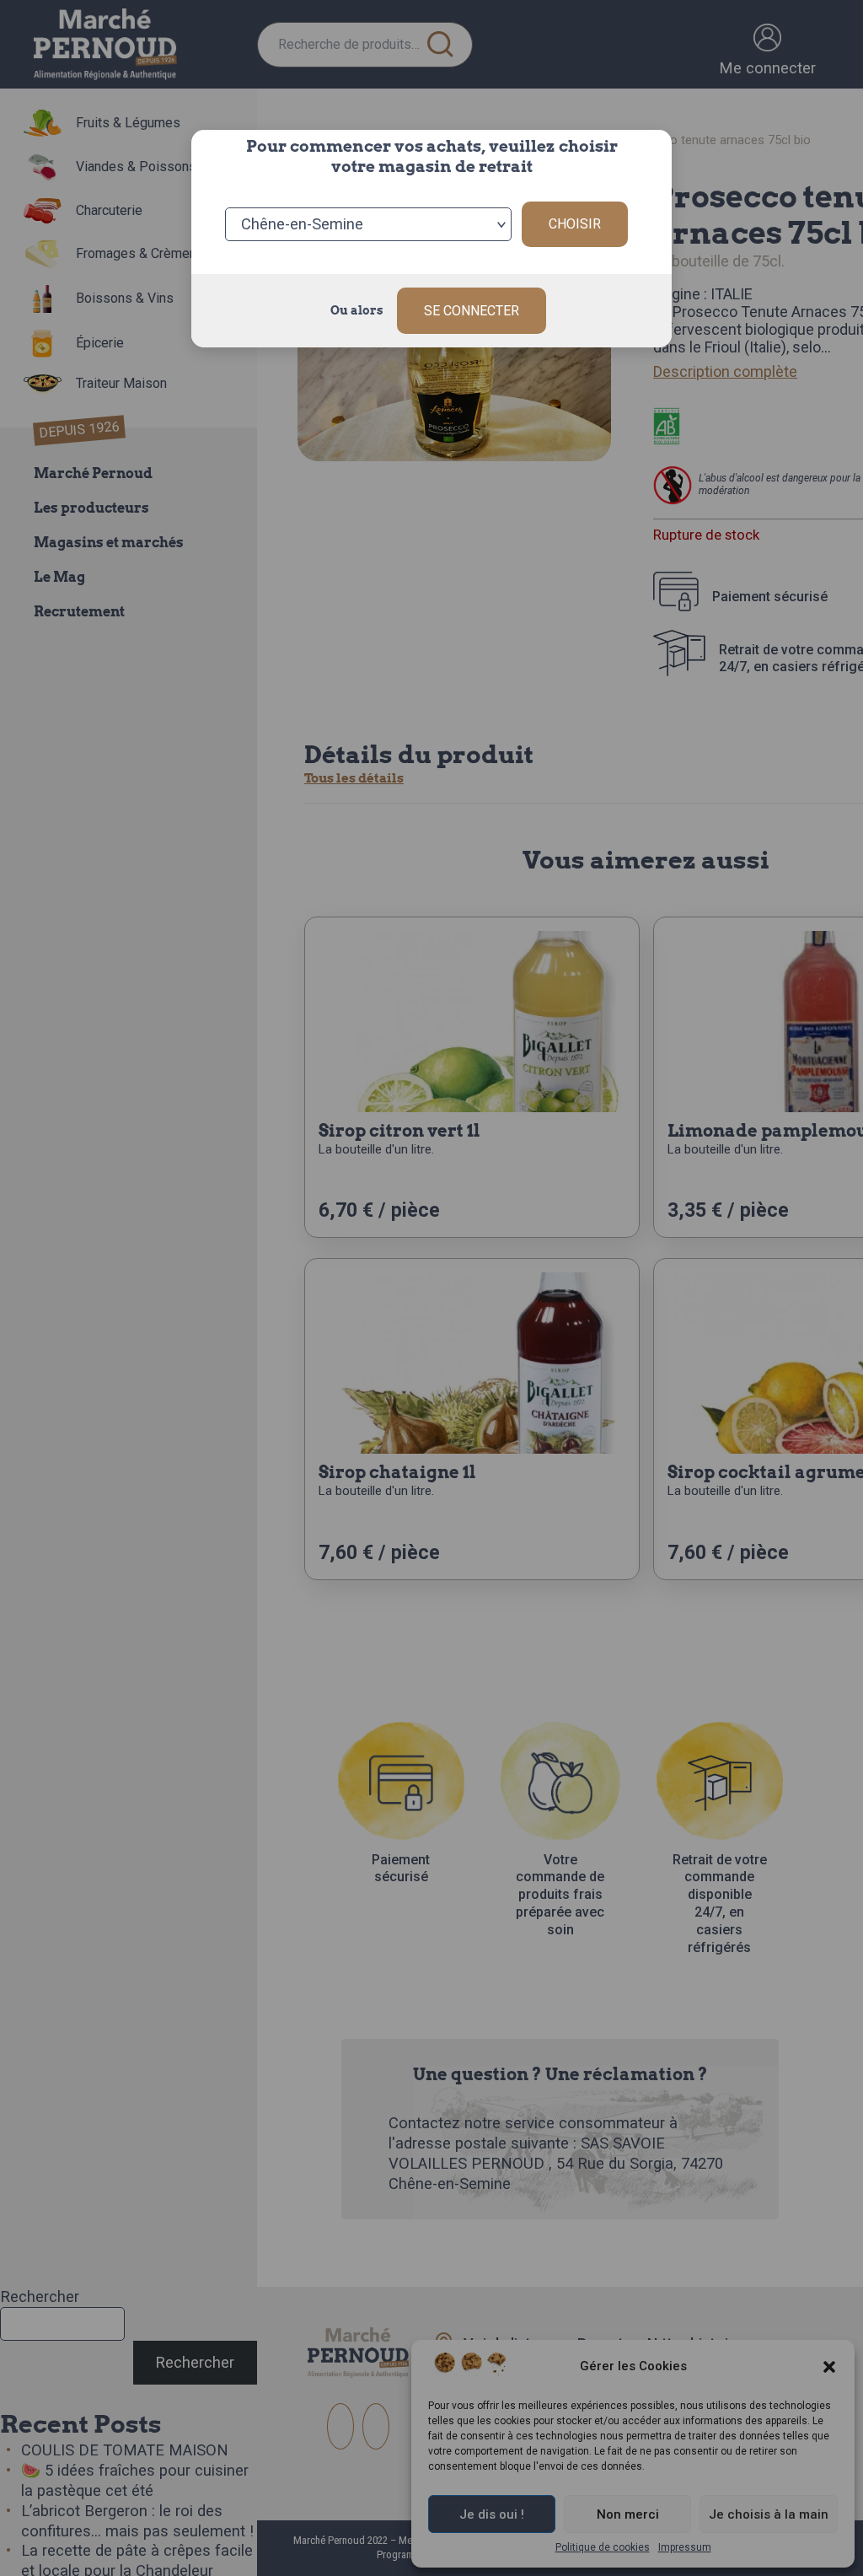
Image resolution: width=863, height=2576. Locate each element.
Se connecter (472, 311)
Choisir (575, 224)
